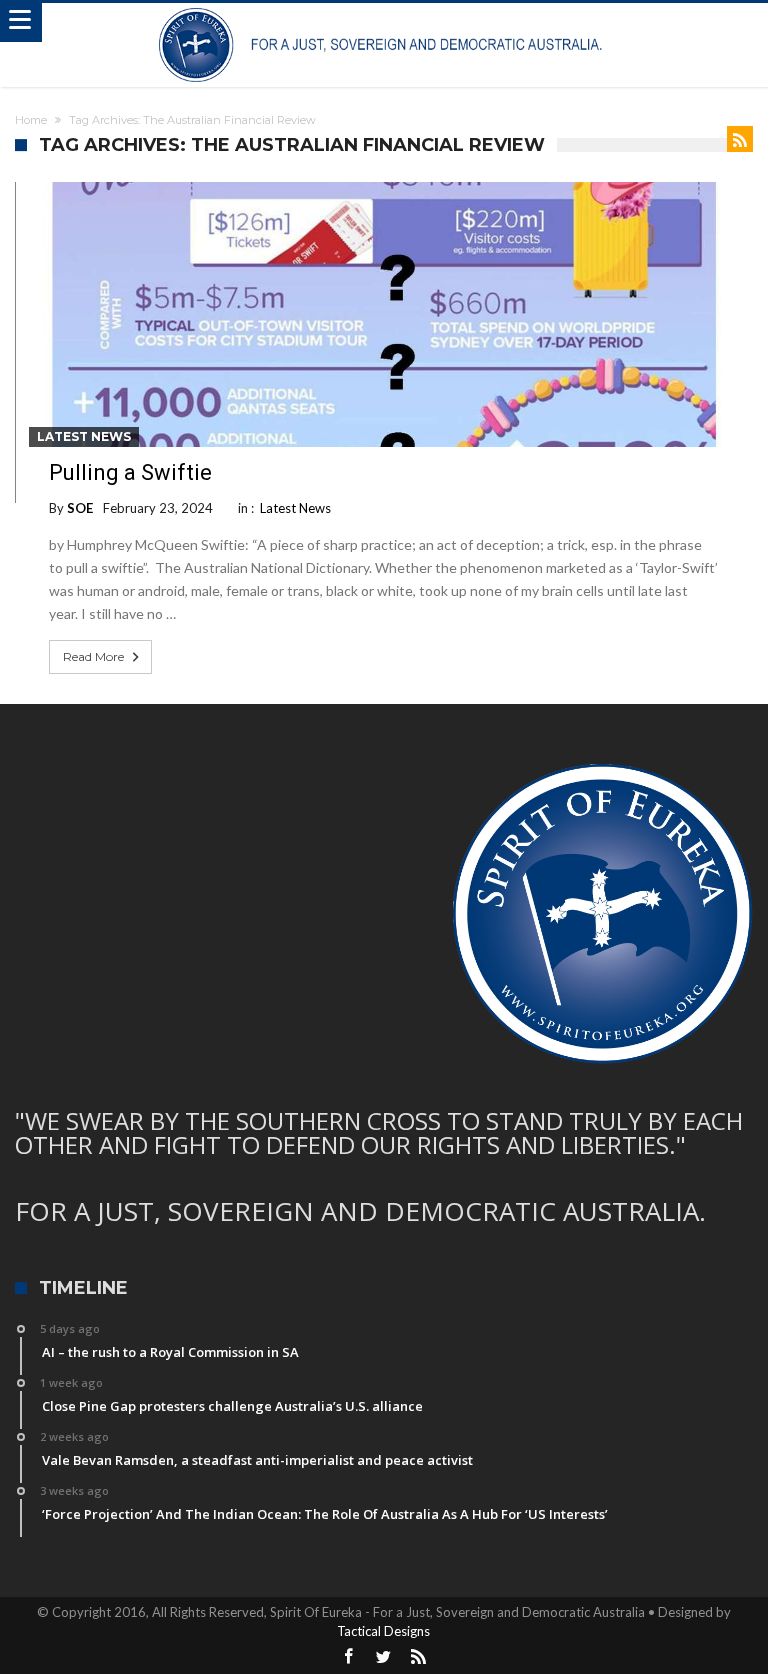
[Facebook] (349, 1657)
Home (31, 120)
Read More (93, 656)
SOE (80, 508)
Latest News (84, 436)
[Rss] (419, 1657)
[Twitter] (384, 1657)
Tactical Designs (383, 1631)
